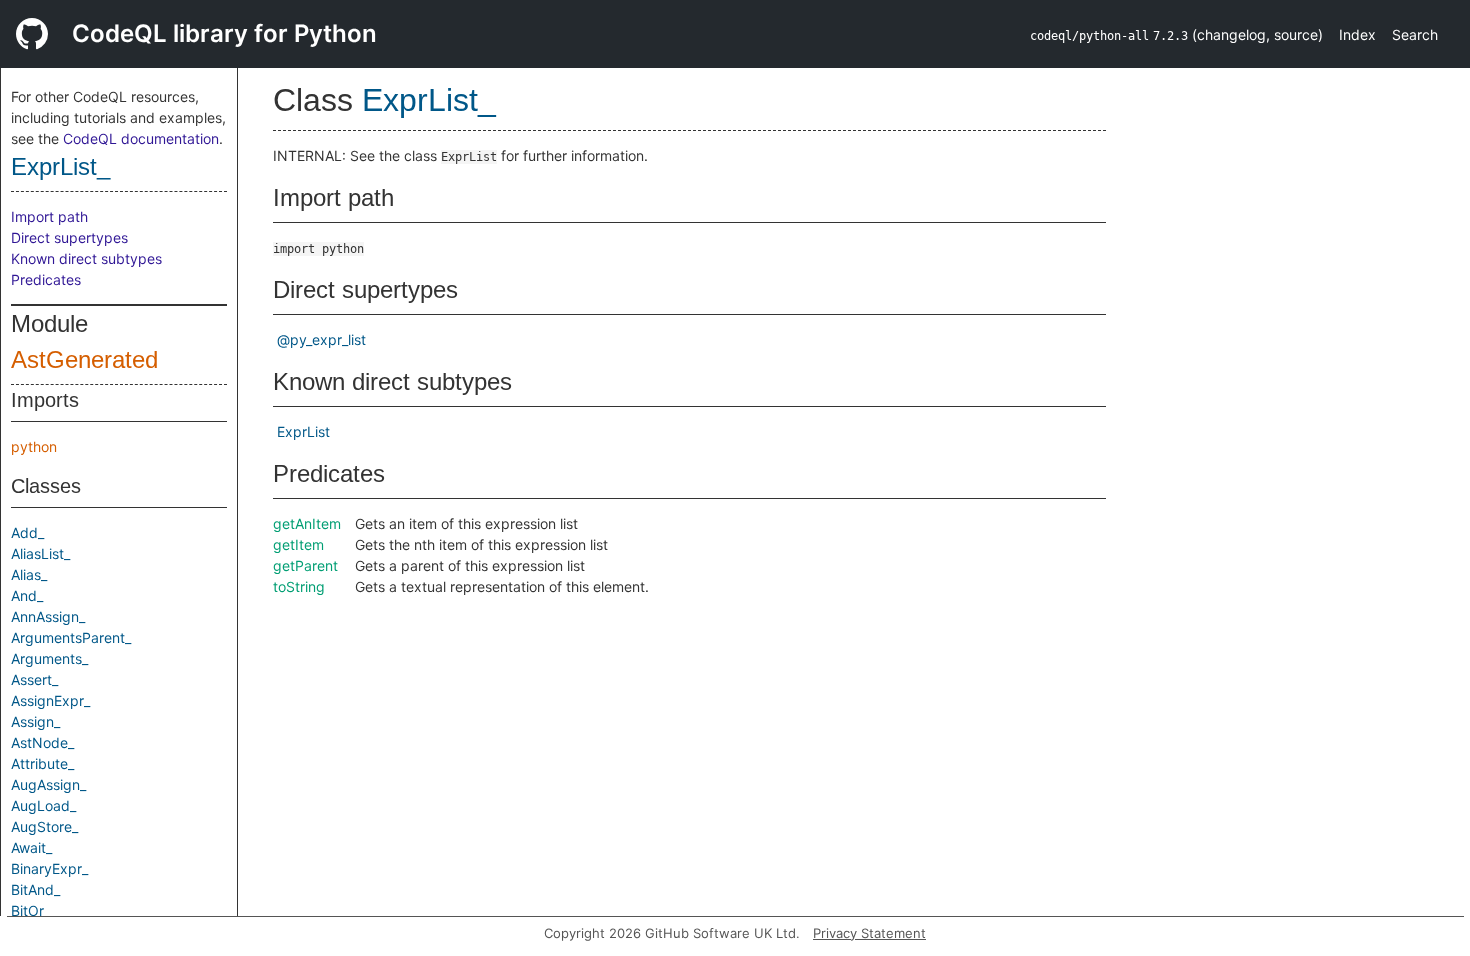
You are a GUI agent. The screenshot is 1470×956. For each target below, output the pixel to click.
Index (1357, 34)
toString (299, 586)
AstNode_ (42, 742)
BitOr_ (30, 910)
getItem (298, 544)
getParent (305, 565)
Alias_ (29, 574)
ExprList (303, 431)
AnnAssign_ (48, 616)
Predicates (46, 279)
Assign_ (35, 721)
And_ (27, 595)
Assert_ (34, 679)
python (34, 446)
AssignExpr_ (50, 700)
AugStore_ (44, 826)
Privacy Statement (869, 933)
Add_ (27, 532)
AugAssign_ (48, 784)
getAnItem (307, 523)
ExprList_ (60, 166)
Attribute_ (42, 763)
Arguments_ (49, 658)
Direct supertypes (69, 237)
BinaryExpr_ (49, 868)
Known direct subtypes (86, 258)
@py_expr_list (321, 339)
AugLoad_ (43, 805)
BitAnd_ (35, 889)
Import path (49, 216)
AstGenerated (84, 359)
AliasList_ (40, 553)
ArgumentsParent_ (71, 637)
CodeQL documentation (141, 138)
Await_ (31, 847)
